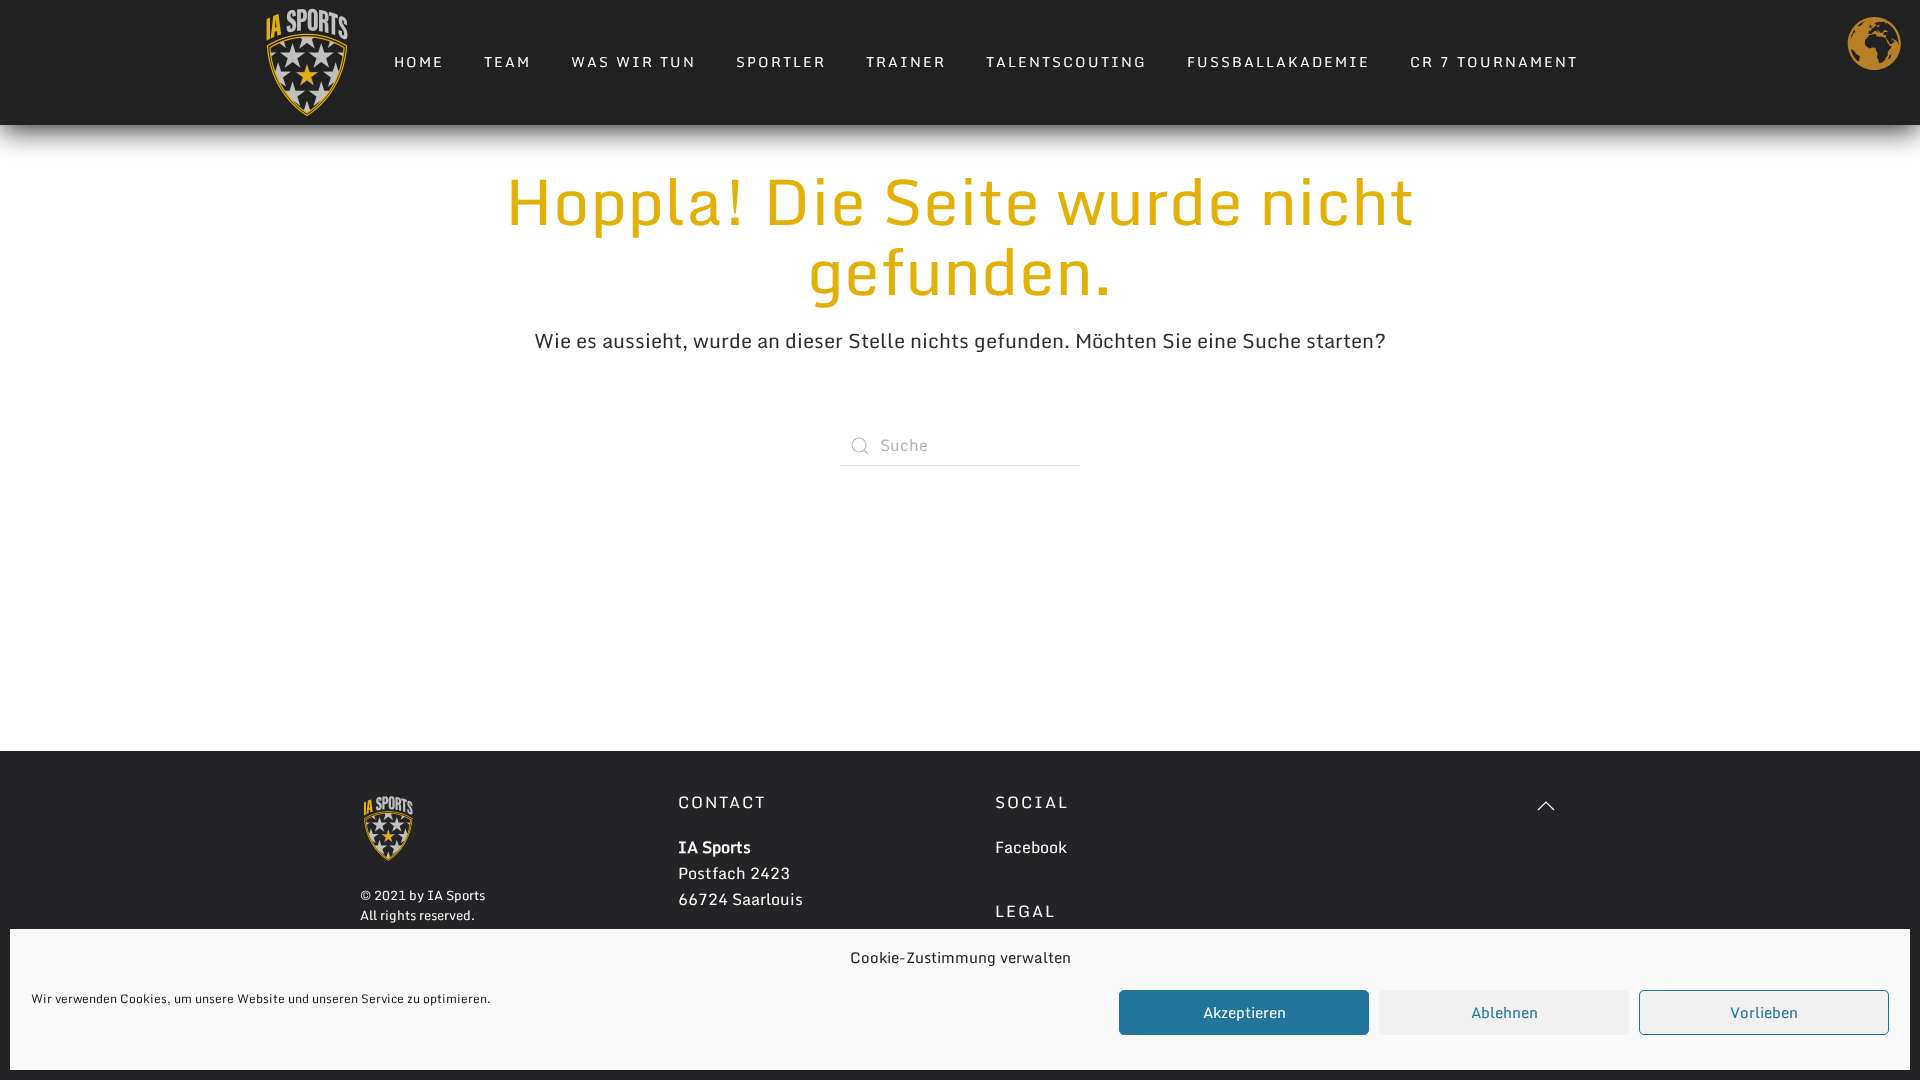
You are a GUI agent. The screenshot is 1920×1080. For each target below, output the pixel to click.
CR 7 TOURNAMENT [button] (1494, 61)
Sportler (781, 61)
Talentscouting (1066, 61)
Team (507, 61)
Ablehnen (1504, 1012)
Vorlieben (1764, 1012)
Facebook (1031, 847)
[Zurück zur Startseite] (307, 62)
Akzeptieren (1244, 1012)
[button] (1546, 806)
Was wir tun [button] (633, 61)
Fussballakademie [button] (1278, 61)
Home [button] (419, 61)
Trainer (906, 61)
